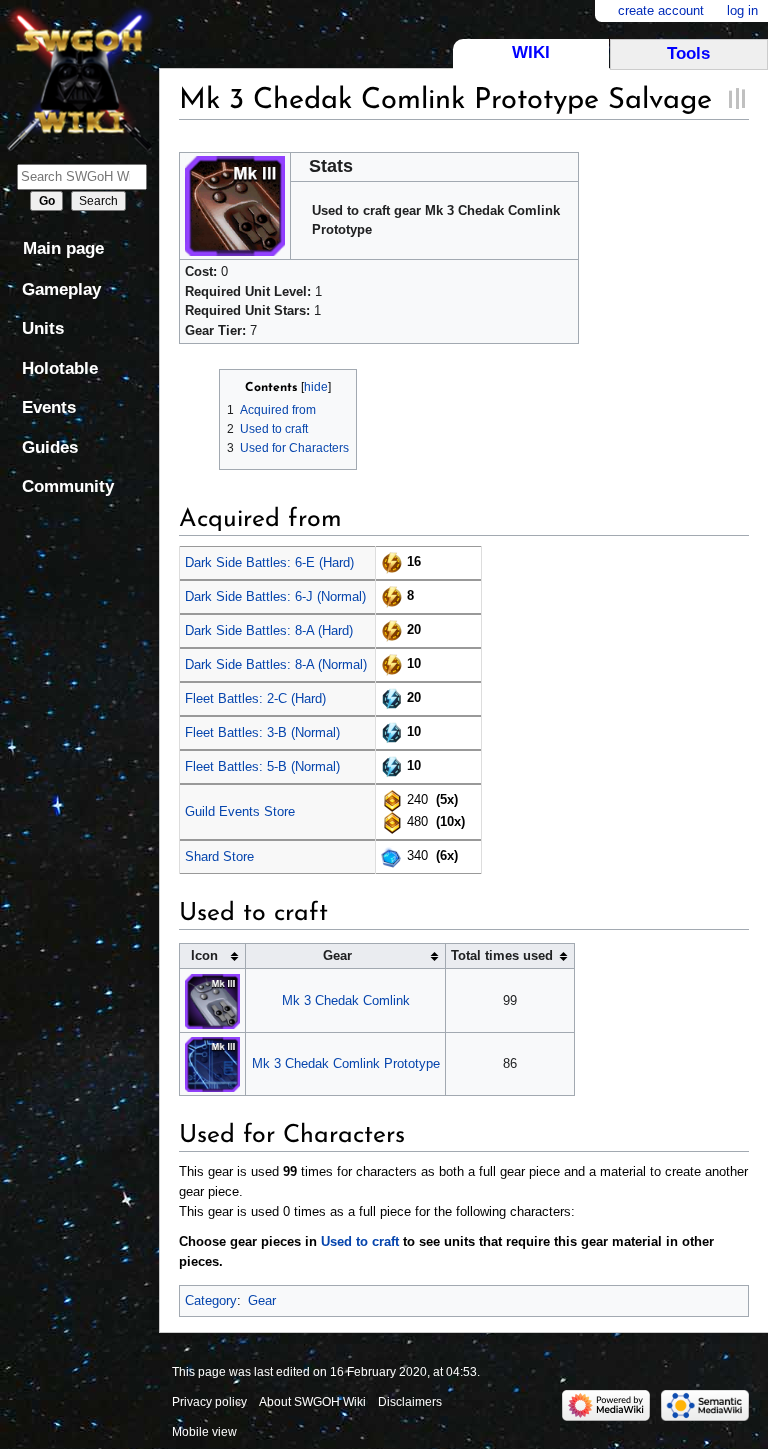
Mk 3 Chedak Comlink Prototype (346, 1063)
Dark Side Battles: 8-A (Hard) (269, 630)
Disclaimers (410, 1402)
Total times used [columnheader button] (502, 955)
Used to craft (360, 1241)
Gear (262, 1300)
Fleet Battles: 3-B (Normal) (262, 732)
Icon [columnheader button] (204, 955)
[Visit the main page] (79, 77)
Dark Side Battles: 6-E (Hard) (269, 562)
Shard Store (219, 856)
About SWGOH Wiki (312, 1402)
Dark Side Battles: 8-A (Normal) (276, 664)
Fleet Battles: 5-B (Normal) (262, 766)
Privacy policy (209, 1402)
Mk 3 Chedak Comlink (346, 1000)
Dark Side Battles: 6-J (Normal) (275, 596)
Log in (742, 10)
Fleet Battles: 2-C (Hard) (255, 698)
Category (211, 1300)
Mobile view (204, 1432)
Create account (661, 10)
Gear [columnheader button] (337, 955)
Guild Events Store (240, 811)
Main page (63, 248)
